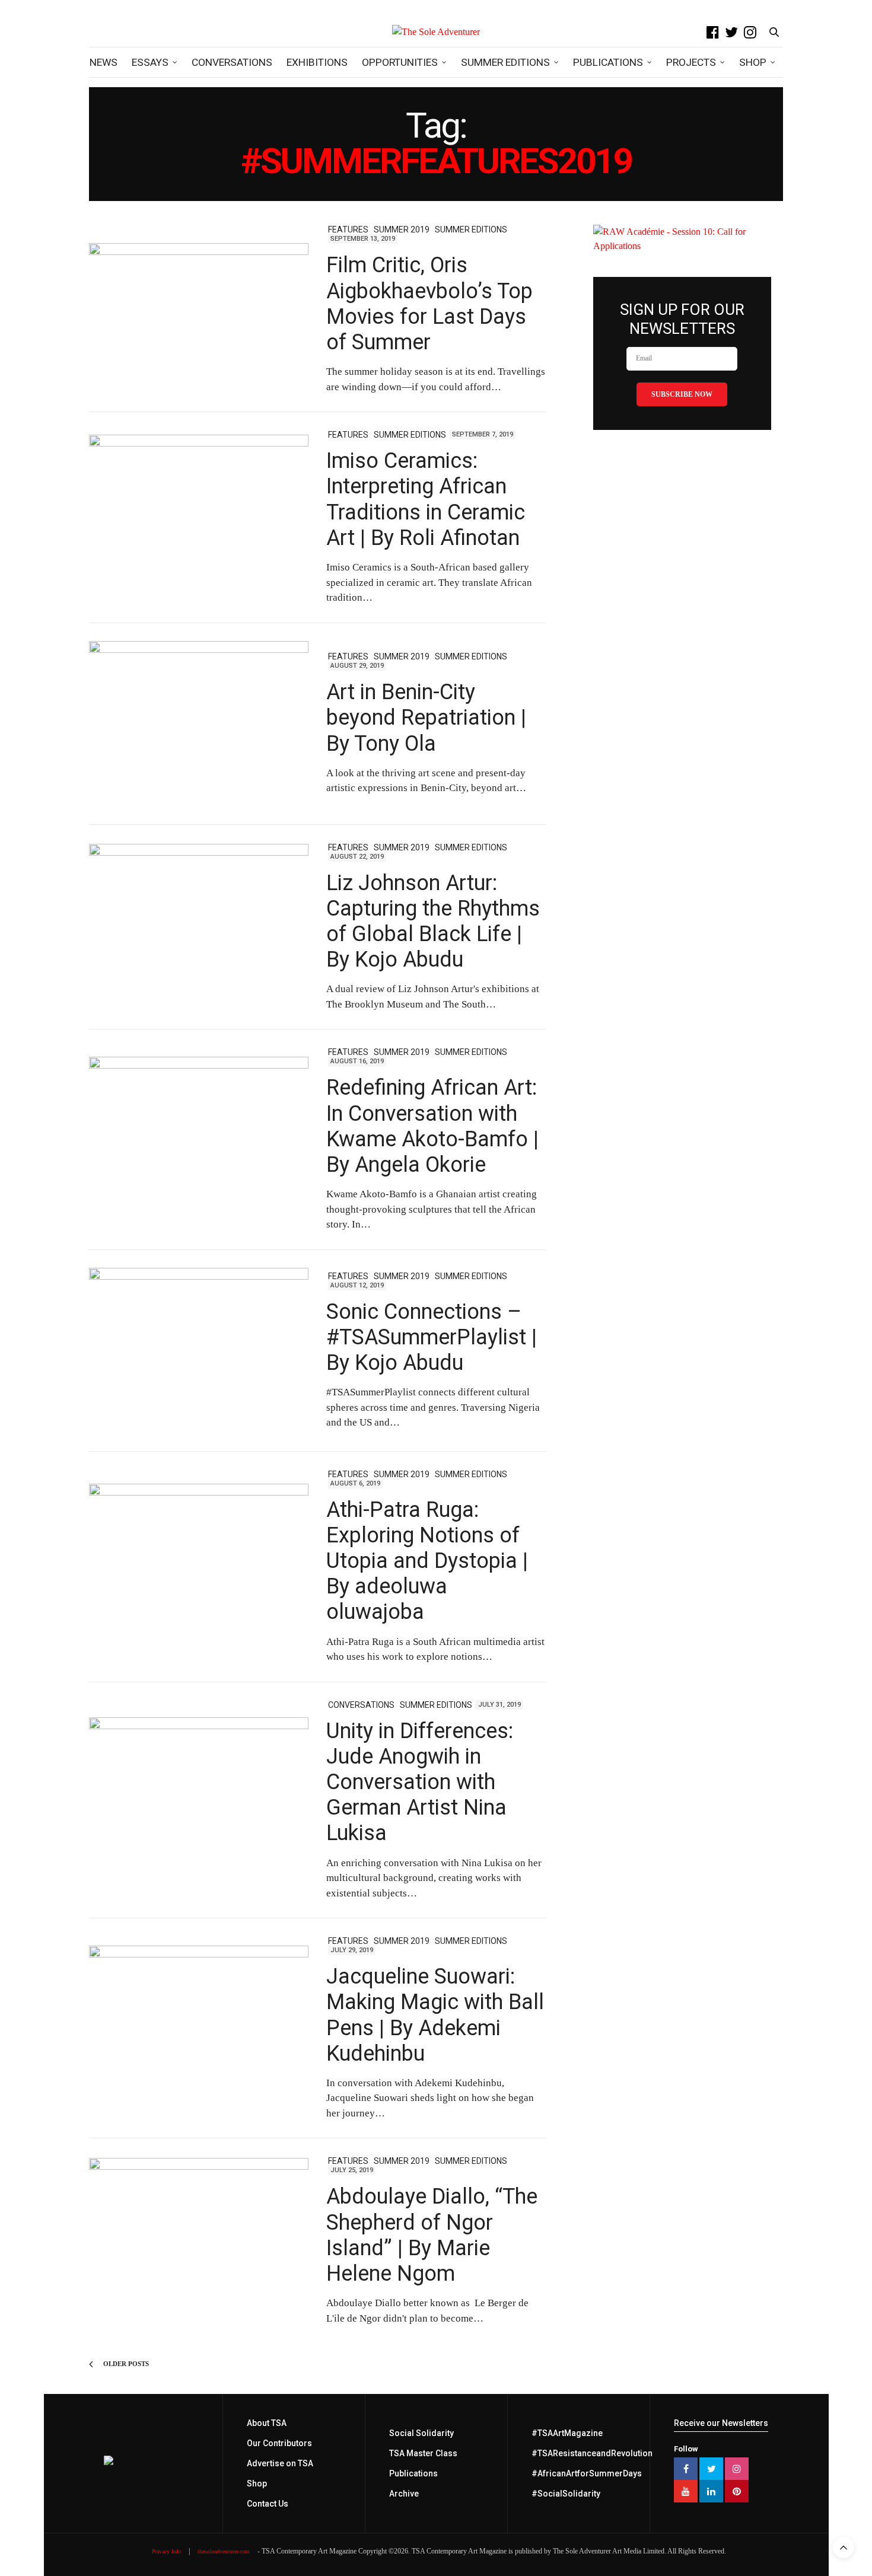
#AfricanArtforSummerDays (587, 2473)
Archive (404, 2494)
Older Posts (125, 2364)
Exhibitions (317, 62)
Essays (150, 62)
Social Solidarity (421, 2433)
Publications (608, 62)
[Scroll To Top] (844, 2548)
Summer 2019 (402, 229)
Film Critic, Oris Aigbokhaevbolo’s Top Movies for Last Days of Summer (429, 304)
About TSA (267, 2423)
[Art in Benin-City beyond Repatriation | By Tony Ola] (199, 724)
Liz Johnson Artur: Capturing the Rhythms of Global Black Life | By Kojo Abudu (433, 922)
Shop (753, 62)
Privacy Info (166, 2551)
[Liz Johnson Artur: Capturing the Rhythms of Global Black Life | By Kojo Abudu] (199, 927)
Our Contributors (279, 2443)
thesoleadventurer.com (224, 2551)
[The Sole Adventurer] (436, 32)
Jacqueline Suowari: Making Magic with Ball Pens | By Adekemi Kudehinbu (435, 2015)
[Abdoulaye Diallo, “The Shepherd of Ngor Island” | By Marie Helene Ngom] (199, 2241)
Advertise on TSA (280, 2463)
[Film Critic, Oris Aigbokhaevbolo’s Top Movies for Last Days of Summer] (199, 310)
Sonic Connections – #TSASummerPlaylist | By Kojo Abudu (432, 1337)
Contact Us (268, 2504)
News (104, 62)
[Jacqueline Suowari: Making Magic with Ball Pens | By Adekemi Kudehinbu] (199, 2029)
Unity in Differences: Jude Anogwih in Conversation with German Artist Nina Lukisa (420, 1782)
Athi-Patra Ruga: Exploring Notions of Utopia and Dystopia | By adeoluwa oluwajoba (427, 1561)
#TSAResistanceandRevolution (592, 2453)
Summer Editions (505, 62)
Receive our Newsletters (721, 2423)
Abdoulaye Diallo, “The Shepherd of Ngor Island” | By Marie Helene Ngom (432, 2235)
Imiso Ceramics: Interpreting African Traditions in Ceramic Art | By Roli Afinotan (426, 499)
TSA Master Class (423, 2453)
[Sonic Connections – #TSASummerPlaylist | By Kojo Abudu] (199, 1351)
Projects (691, 62)
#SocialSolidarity (566, 2494)
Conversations (232, 62)
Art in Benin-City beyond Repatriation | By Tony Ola (426, 718)
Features (348, 229)
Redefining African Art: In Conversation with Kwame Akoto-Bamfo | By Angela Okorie (432, 1126)
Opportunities (400, 62)
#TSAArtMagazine (567, 2433)
